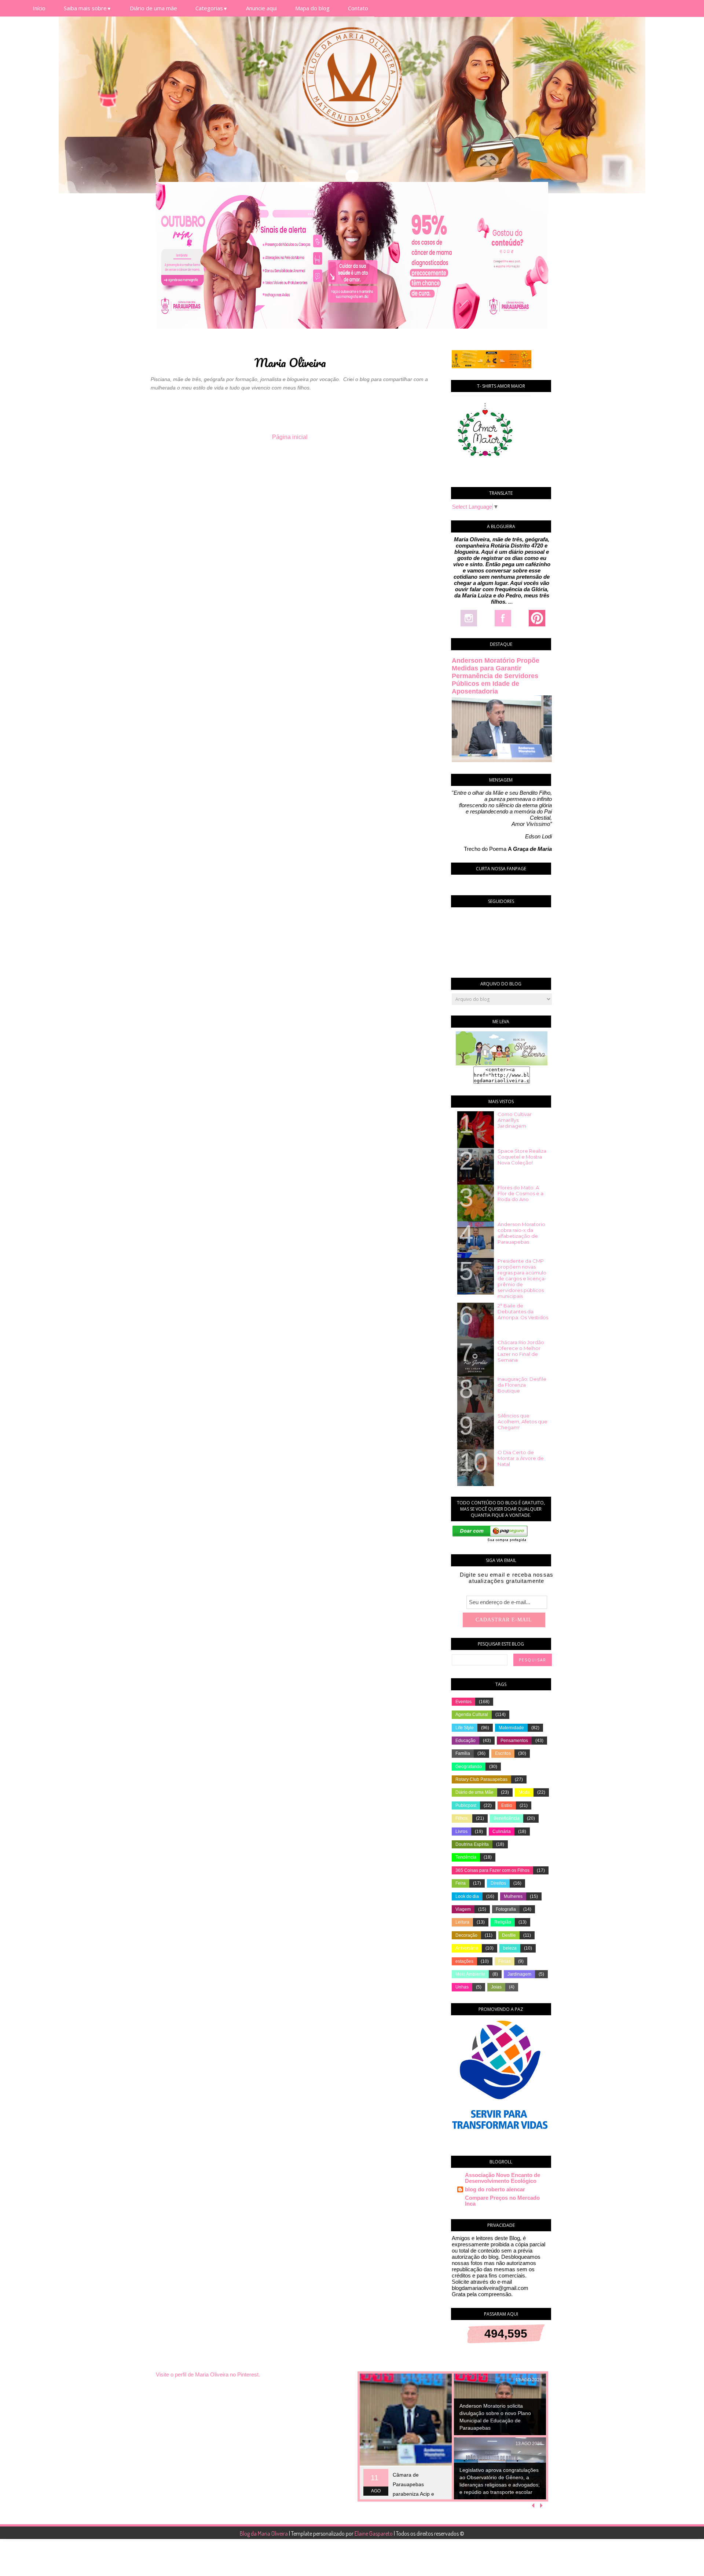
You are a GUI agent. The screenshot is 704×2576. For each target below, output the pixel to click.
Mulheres (513, 1896)
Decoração (466, 1935)
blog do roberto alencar (495, 2189)
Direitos (498, 1883)
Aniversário (467, 1948)
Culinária (502, 1832)
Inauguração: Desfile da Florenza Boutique (522, 1385)
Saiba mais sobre (88, 8)
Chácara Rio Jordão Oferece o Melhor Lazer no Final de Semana (521, 1351)
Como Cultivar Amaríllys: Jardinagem (515, 1120)
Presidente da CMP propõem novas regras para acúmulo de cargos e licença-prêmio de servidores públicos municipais (522, 1278)
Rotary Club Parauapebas (481, 1779)
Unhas (462, 1987)
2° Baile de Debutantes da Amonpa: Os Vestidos (523, 1311)
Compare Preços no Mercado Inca (502, 2201)
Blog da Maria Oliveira (264, 2533)
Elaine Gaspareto (374, 2533)
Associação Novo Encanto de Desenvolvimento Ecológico (503, 2178)
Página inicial (290, 437)
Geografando (469, 1767)
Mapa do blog (312, 8)
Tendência (466, 1857)
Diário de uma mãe (153, 8)
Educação (465, 1741)
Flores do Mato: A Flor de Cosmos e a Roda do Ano (520, 1193)
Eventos (463, 1702)
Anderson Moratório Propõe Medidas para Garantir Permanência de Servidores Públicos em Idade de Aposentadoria (496, 676)
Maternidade (511, 1728)
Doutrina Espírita (472, 1844)
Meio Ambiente (470, 1974)
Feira (461, 1883)
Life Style (465, 1728)
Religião (503, 1922)
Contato (358, 8)
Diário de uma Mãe (474, 1792)
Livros (461, 1832)
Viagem (463, 1909)
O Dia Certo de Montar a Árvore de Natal (521, 1458)
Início (39, 8)
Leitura (462, 1922)
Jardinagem (519, 1974)
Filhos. (462, 1818)
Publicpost (466, 1805)
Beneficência (507, 1818)
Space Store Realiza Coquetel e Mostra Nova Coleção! (522, 1157)
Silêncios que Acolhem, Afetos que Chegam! (522, 1421)
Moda (524, 1792)
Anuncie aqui (261, 8)
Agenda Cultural (472, 1715)
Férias (505, 1961)
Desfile (509, 1935)
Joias (496, 1987)
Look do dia (467, 1896)
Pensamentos (514, 1741)
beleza (510, 1948)
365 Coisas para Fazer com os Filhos (492, 1870)
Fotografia (506, 1909)
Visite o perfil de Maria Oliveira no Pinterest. (208, 2374)
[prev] (534, 2506)
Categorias (212, 8)
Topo (685, 2565)
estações (464, 1961)
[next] (541, 2506)
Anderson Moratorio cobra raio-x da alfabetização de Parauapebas (521, 1233)
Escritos (503, 1753)
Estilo (507, 1805)
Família (463, 1753)
